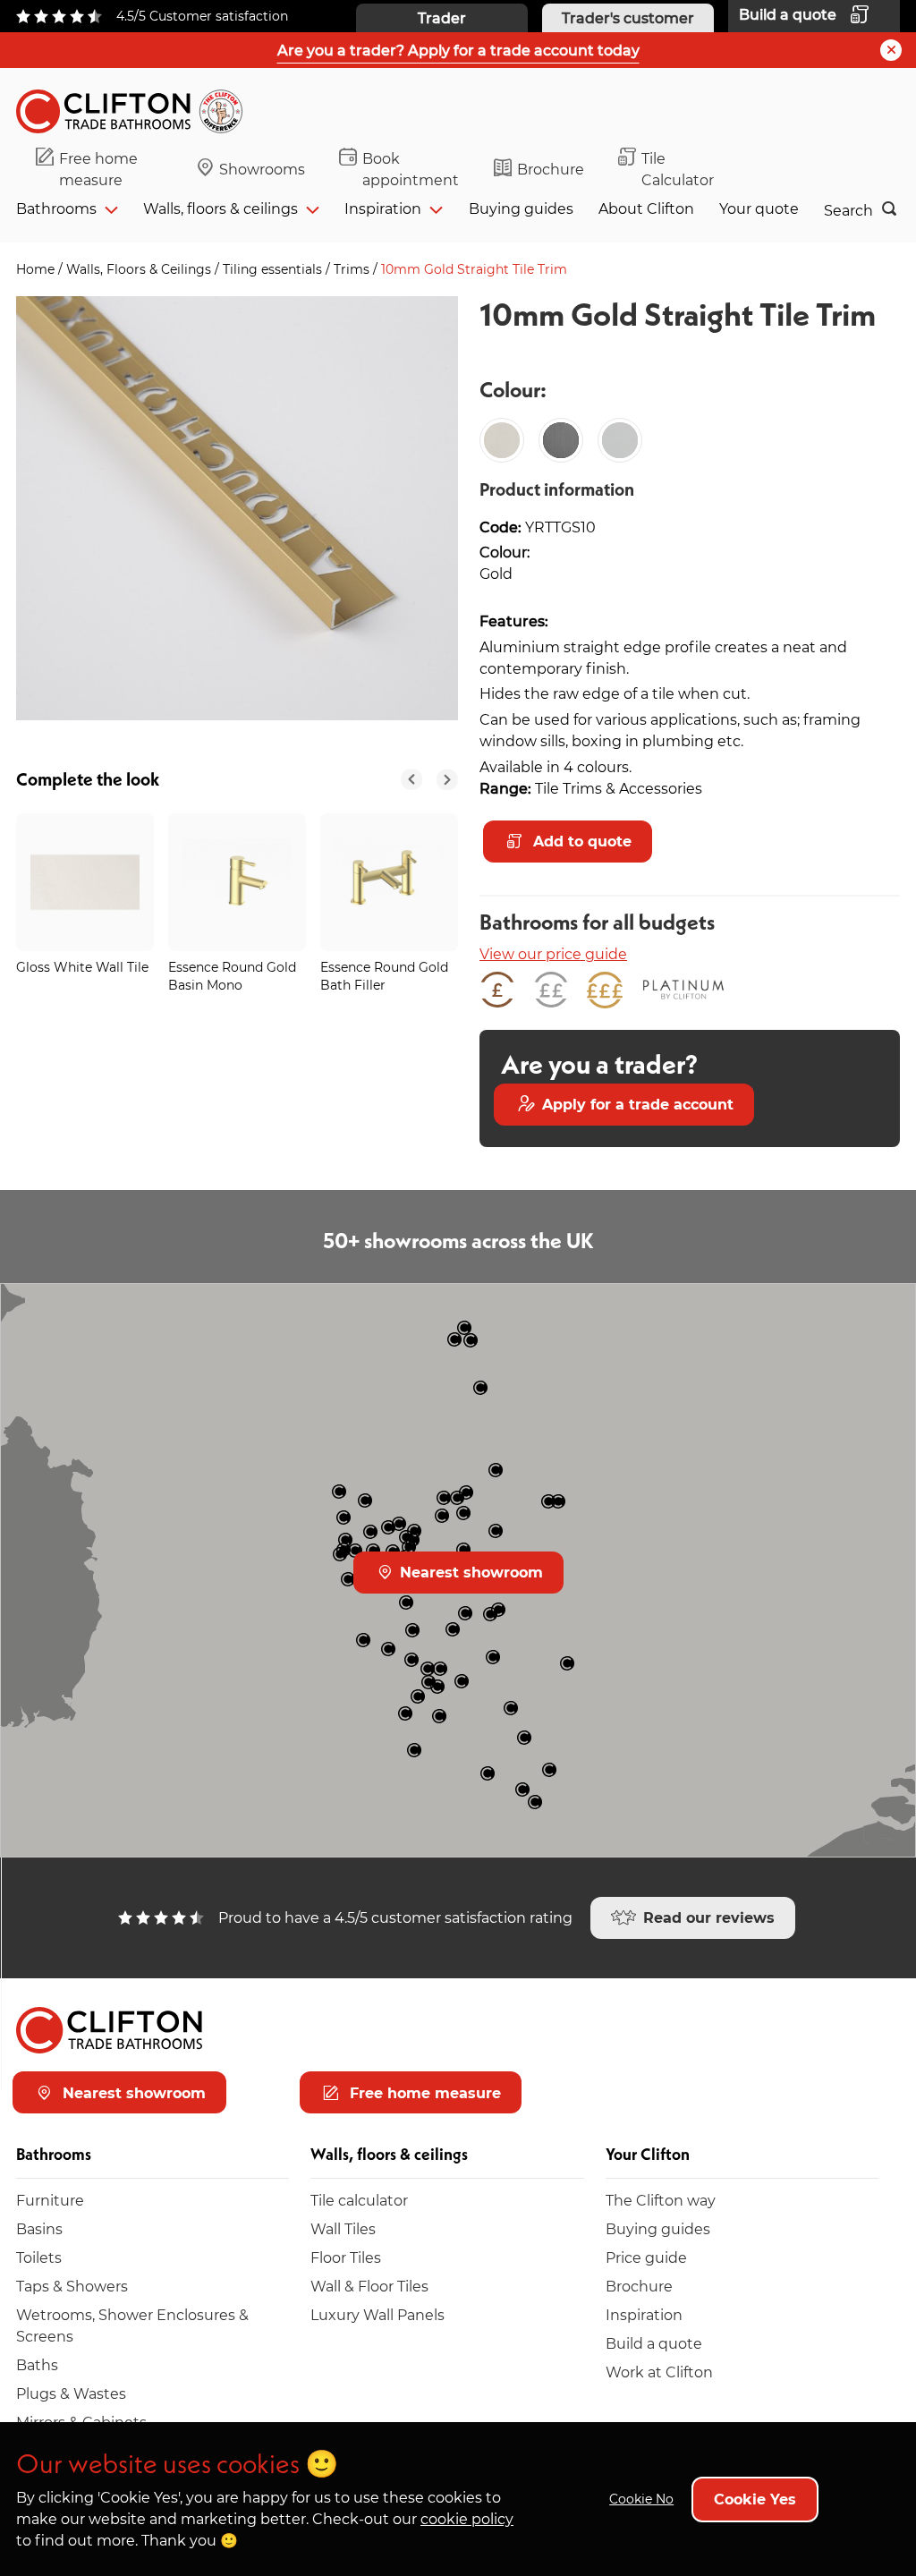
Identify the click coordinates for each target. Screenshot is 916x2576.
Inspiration (383, 208)
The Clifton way (661, 2200)
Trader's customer (628, 17)
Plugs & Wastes (71, 2393)
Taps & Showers (72, 2286)
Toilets (39, 2257)
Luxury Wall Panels (377, 2314)
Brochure (551, 169)
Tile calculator (359, 2200)
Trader (442, 17)
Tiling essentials (274, 269)
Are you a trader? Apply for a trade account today (458, 50)
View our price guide (553, 953)
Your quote (759, 208)
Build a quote (654, 2343)
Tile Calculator (678, 169)
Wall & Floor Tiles (369, 2286)
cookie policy (467, 2518)
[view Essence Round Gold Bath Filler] (389, 882)
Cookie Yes (755, 2499)
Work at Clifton (659, 2372)
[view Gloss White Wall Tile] (85, 882)
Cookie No (641, 2499)
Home (37, 269)
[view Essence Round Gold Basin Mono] (237, 882)
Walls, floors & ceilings (221, 208)
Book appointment (411, 169)
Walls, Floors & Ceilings (140, 269)
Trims (353, 269)
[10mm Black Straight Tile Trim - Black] (561, 440)
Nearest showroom (469, 1572)
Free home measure (98, 169)
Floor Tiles (346, 2257)
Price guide (646, 2257)
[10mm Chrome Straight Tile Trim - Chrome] (620, 440)
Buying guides (521, 208)
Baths (37, 2364)
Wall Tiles (343, 2228)
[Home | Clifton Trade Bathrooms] (137, 108)
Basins (39, 2228)
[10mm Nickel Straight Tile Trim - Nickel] (502, 440)
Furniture (50, 2200)
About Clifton (646, 208)
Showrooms (262, 169)
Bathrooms (56, 208)
